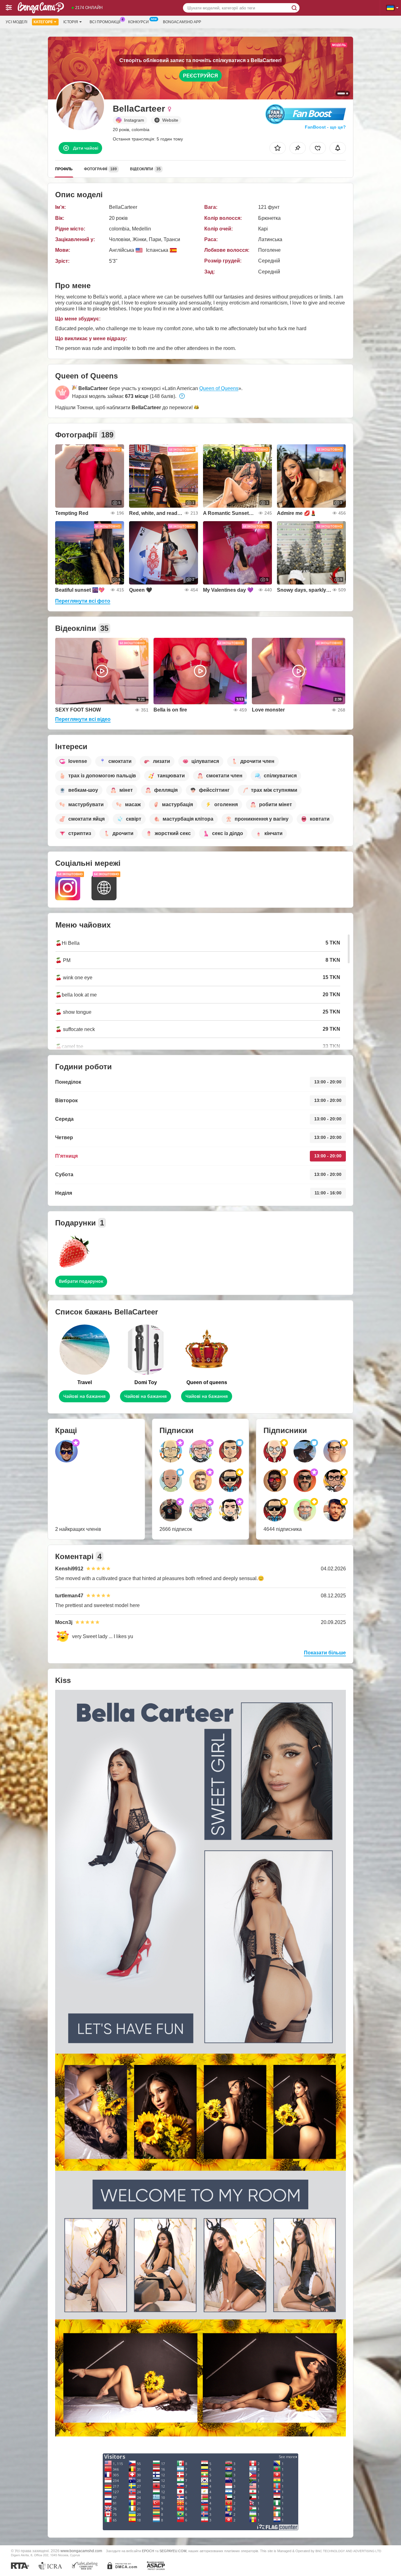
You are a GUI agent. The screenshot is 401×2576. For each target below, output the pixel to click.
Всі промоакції (105, 22)
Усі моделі (16, 22)
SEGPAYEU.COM (173, 2551)
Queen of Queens (219, 388)
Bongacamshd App (182, 22)
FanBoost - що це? (325, 127)
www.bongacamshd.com (81, 2551)
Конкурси (138, 22)
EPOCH (148, 2551)
